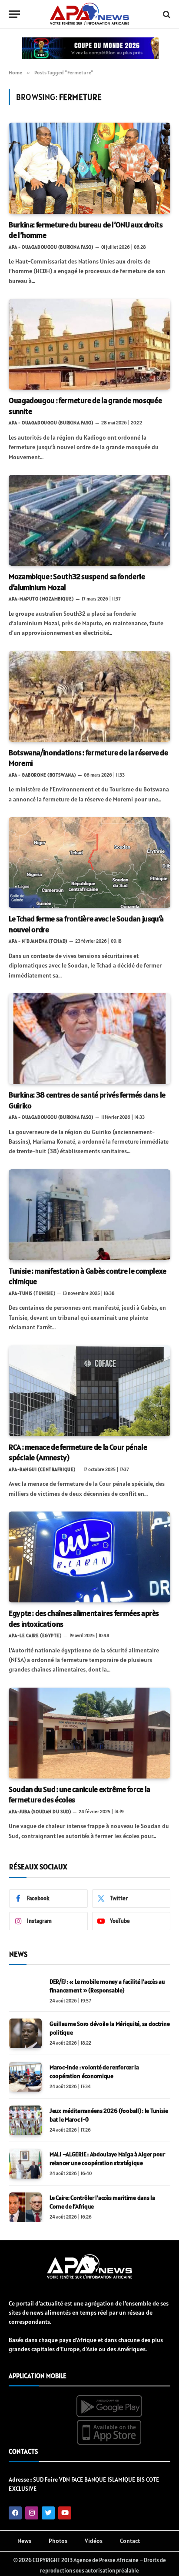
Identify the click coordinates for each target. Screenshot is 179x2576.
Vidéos (94, 2541)
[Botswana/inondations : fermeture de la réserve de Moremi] (89, 696)
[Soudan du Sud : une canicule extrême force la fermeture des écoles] (89, 1733)
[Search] (166, 14)
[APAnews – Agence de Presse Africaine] (89, 14)
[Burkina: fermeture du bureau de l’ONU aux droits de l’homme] (89, 168)
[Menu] (14, 14)
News (24, 2541)
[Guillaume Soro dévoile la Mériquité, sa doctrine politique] (25, 2033)
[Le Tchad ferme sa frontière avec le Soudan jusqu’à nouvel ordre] (89, 863)
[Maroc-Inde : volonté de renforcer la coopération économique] (25, 2077)
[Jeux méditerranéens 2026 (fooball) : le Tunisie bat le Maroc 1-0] (25, 2120)
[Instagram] (32, 2513)
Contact (130, 2541)
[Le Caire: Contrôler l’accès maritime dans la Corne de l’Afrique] (25, 2207)
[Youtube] (65, 2513)
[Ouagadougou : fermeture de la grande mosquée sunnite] (89, 344)
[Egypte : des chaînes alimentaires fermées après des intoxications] (89, 1557)
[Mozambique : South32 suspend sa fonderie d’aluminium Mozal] (89, 520)
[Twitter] (48, 2513)
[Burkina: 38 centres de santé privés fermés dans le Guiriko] (89, 1039)
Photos (58, 2541)
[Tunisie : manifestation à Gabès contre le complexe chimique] (89, 1215)
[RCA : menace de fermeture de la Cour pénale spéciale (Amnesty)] (89, 1391)
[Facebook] (15, 2513)
